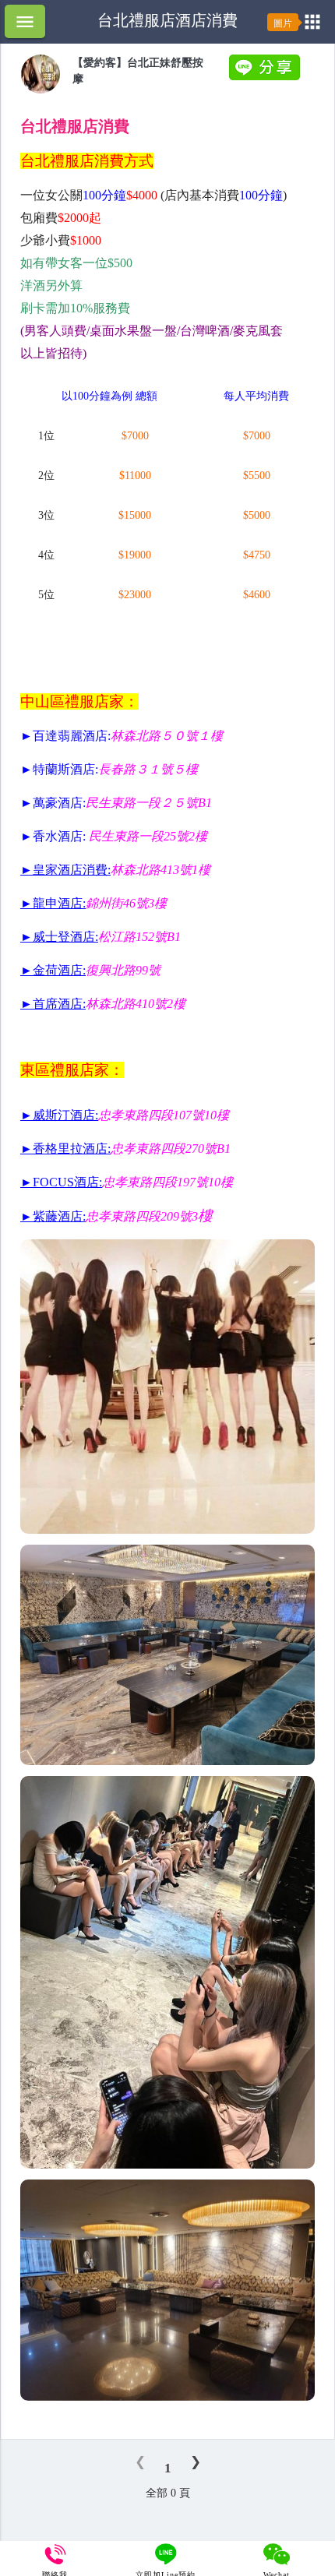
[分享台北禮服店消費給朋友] (266, 77)
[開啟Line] (41, 90)
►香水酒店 (51, 836)
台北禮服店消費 (75, 126)
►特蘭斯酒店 (58, 769)
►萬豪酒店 (51, 803)
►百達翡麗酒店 (64, 736)
